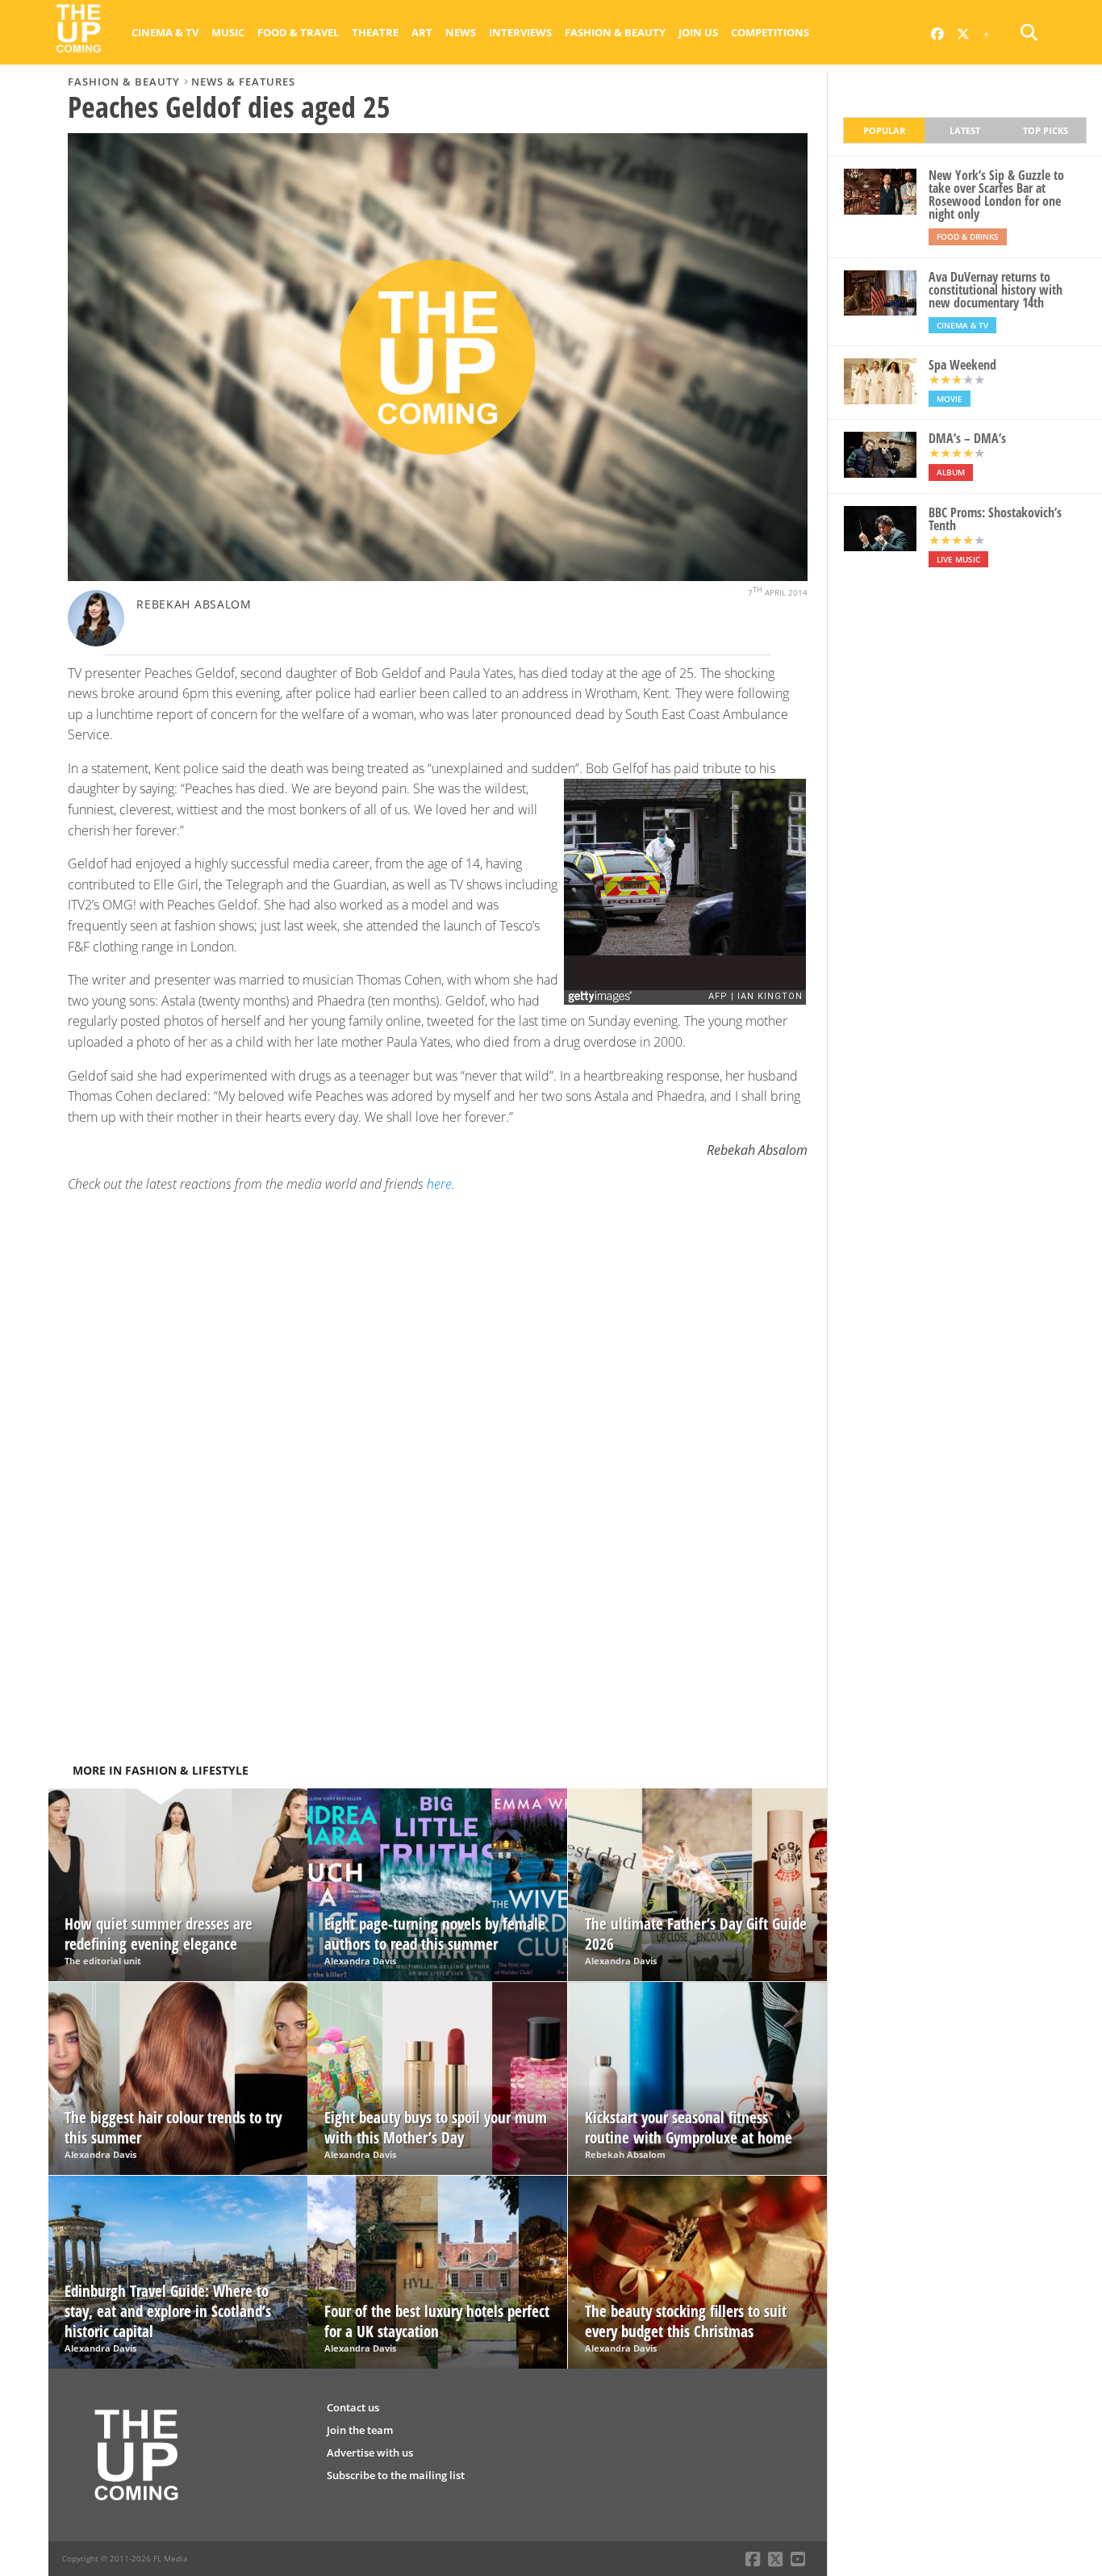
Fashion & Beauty (615, 32)
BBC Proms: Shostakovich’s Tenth (995, 519)
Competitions (770, 32)
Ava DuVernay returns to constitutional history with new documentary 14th (996, 290)
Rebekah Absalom (194, 604)
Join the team (360, 2430)
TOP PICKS (1046, 130)
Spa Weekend (962, 365)
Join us (698, 32)
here (439, 1184)
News (461, 32)
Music (228, 32)
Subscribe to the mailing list (396, 2475)
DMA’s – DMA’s (967, 438)
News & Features (243, 82)
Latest (965, 130)
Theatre (375, 32)
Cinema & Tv (165, 32)
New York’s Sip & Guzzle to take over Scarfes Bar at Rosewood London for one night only (996, 194)
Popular (884, 130)
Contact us (353, 2407)
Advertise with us (370, 2453)
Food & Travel (298, 32)
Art (422, 32)
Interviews (520, 32)
